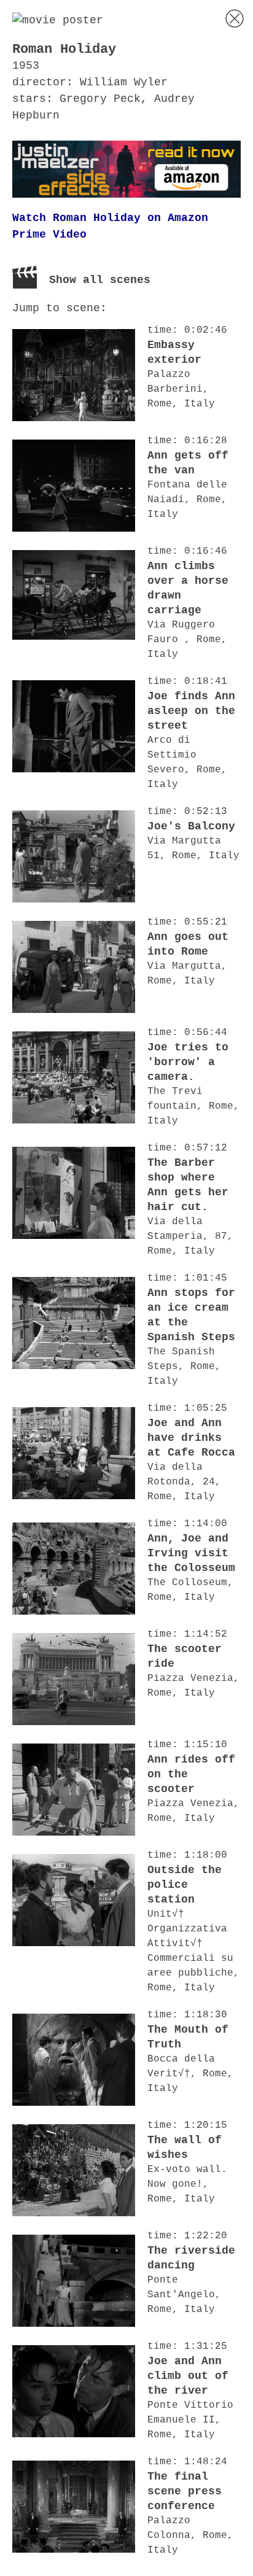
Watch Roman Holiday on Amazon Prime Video (110, 226)
